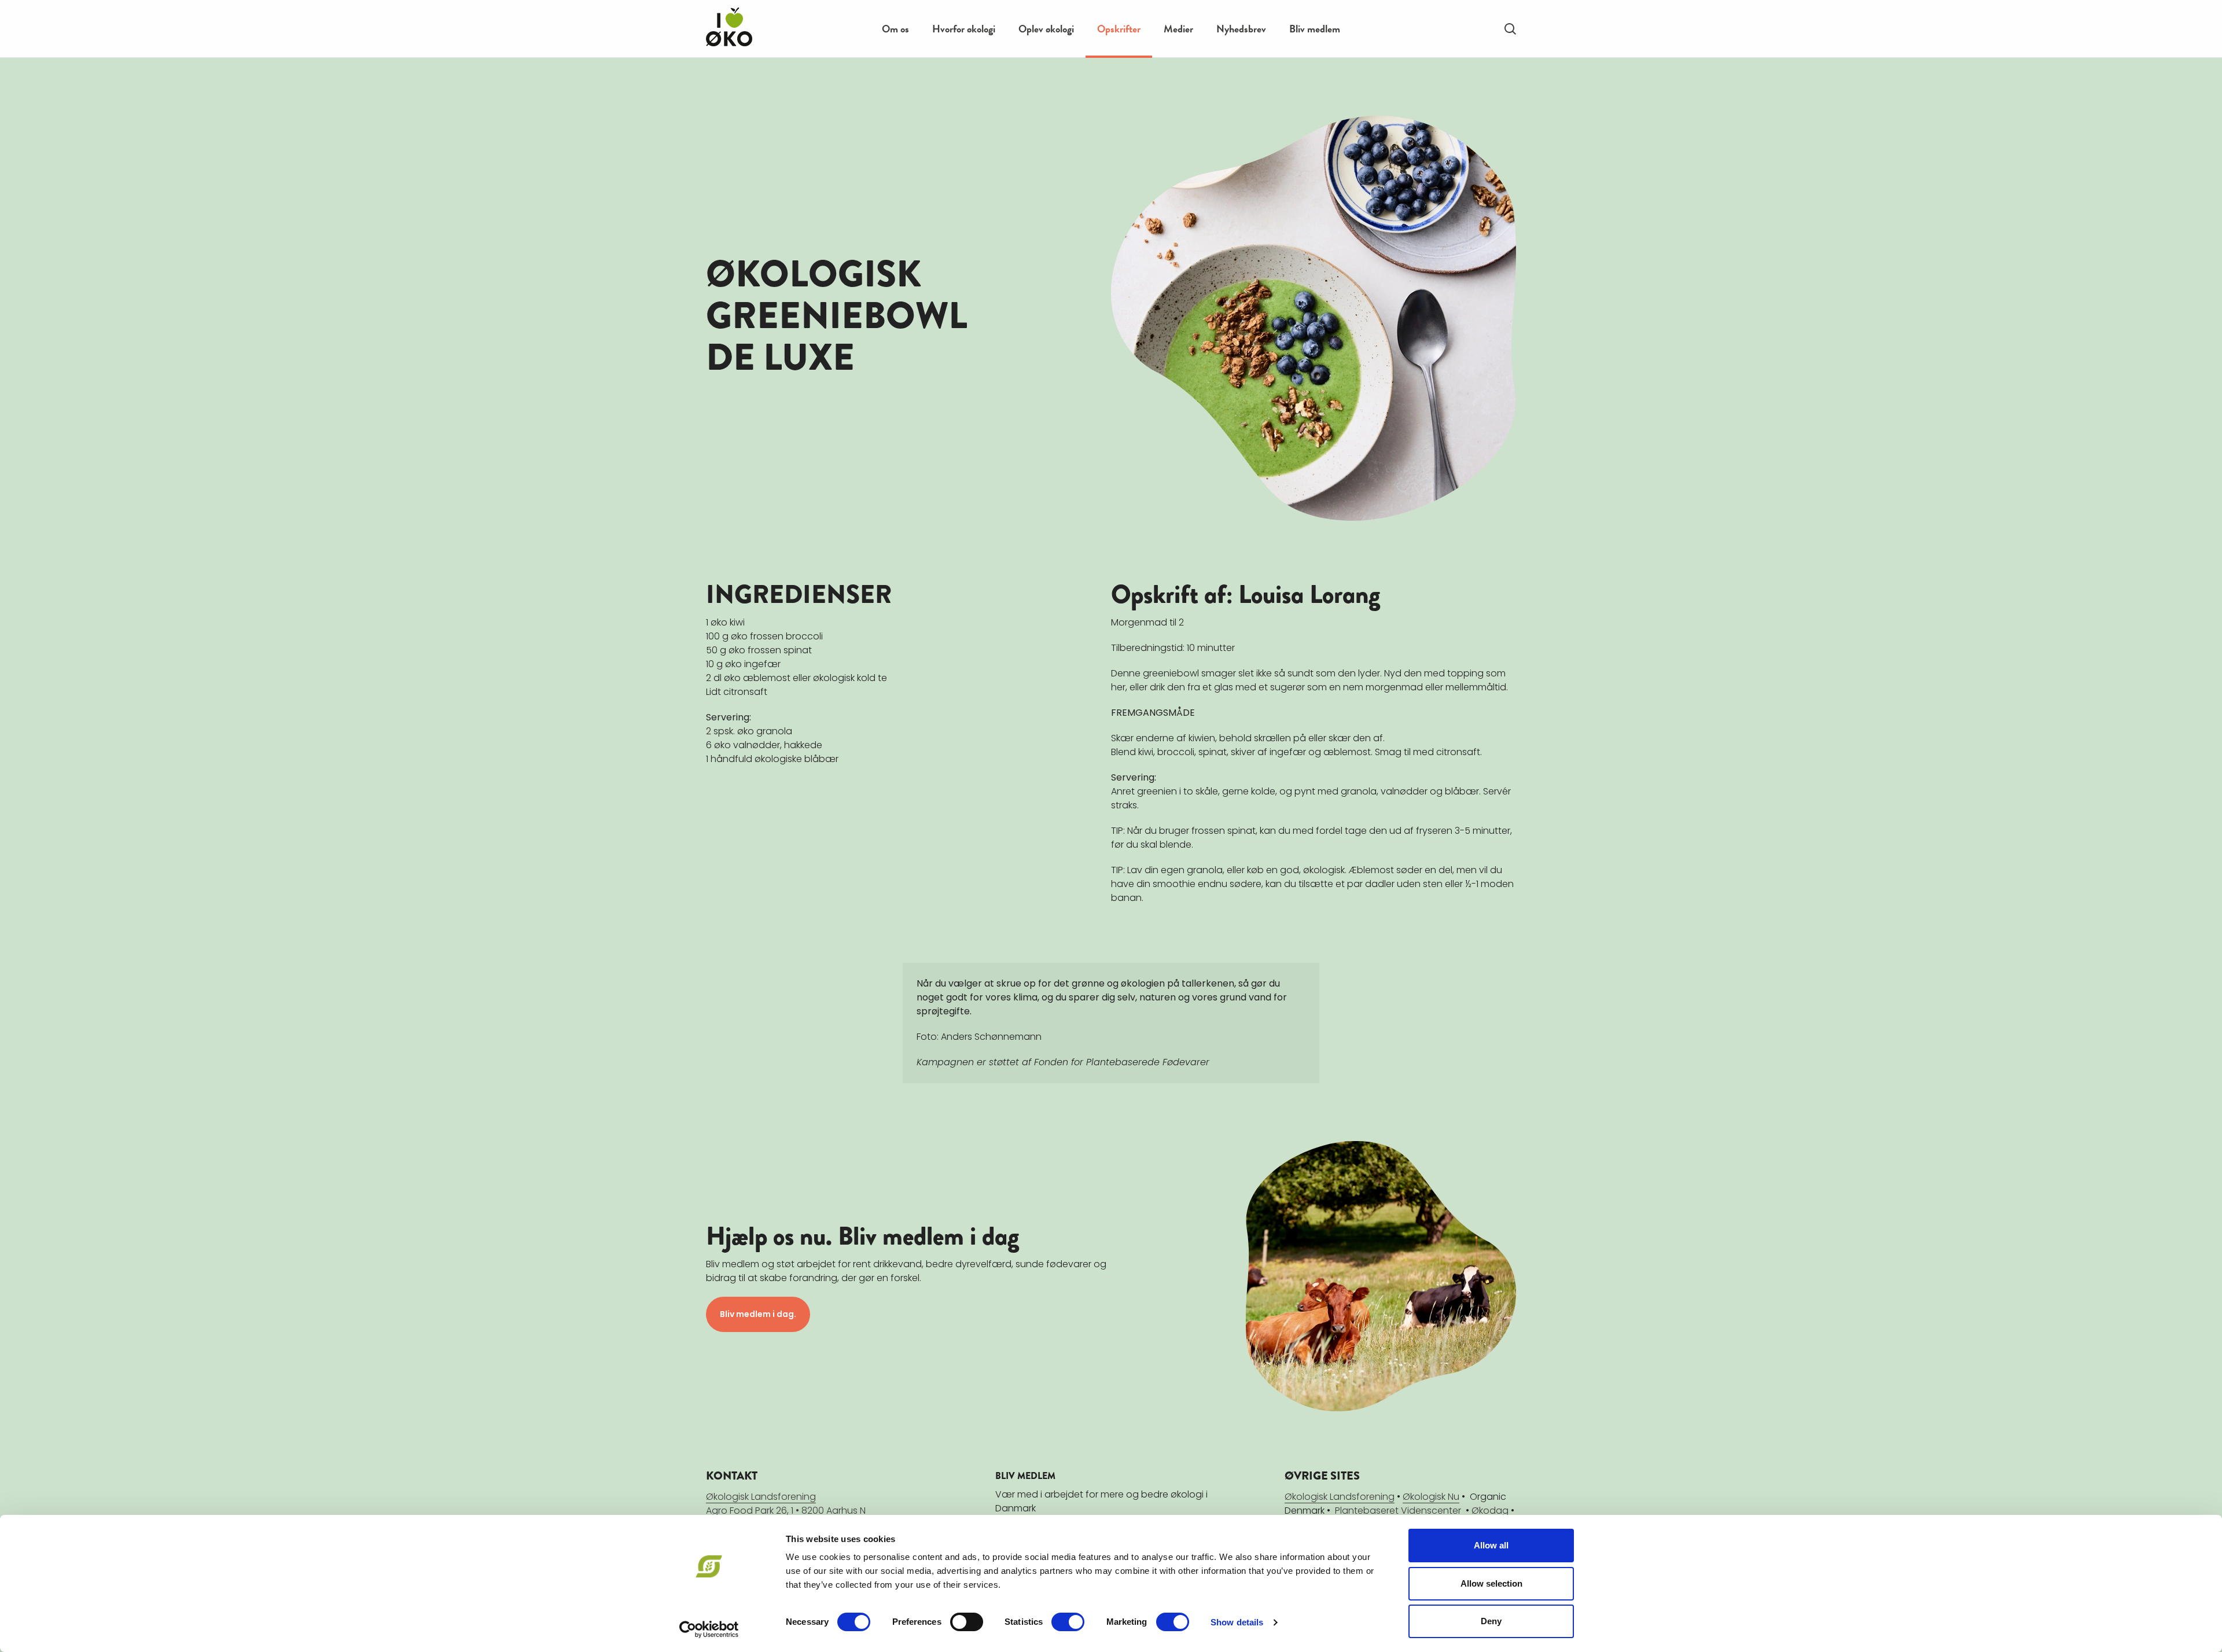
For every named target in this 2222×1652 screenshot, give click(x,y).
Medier (1178, 29)
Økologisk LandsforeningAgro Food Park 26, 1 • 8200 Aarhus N (786, 1504)
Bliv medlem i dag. (758, 1314)
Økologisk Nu (1431, 1497)
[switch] (967, 1622)
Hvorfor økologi (964, 29)
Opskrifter (1119, 29)
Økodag (1490, 1511)
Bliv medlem (1315, 29)
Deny (1491, 1621)
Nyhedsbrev (1241, 29)
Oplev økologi (1046, 29)
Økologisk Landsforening (1340, 1497)
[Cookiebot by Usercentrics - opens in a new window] (709, 1629)
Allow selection (1491, 1583)
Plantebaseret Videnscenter (1398, 1511)
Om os (895, 29)
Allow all (1491, 1545)
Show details (1237, 1622)
